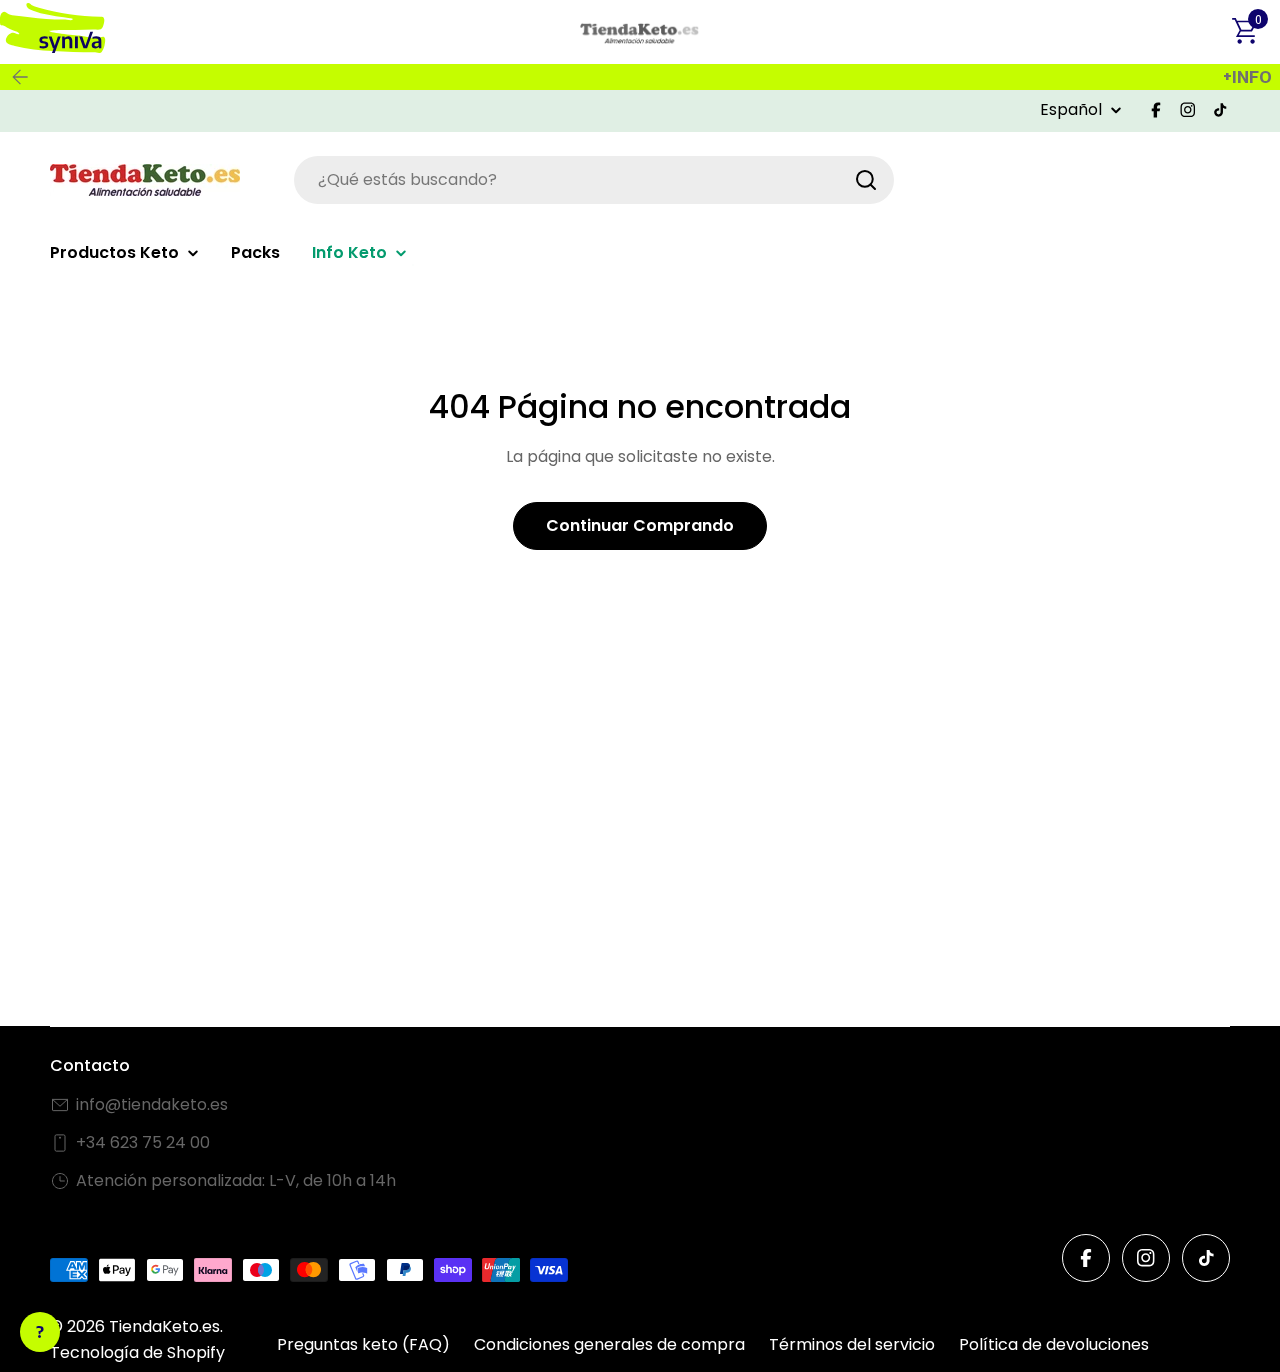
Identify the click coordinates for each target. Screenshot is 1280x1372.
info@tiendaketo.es (152, 1104)
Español (1071, 110)
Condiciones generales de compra (609, 1344)
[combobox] (594, 180)
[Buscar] (866, 180)
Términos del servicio (852, 1344)
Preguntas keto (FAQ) (363, 1344)
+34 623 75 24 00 (143, 1142)
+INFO (1247, 77)
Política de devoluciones (1054, 1344)
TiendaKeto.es (164, 1326)
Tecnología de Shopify (137, 1352)
